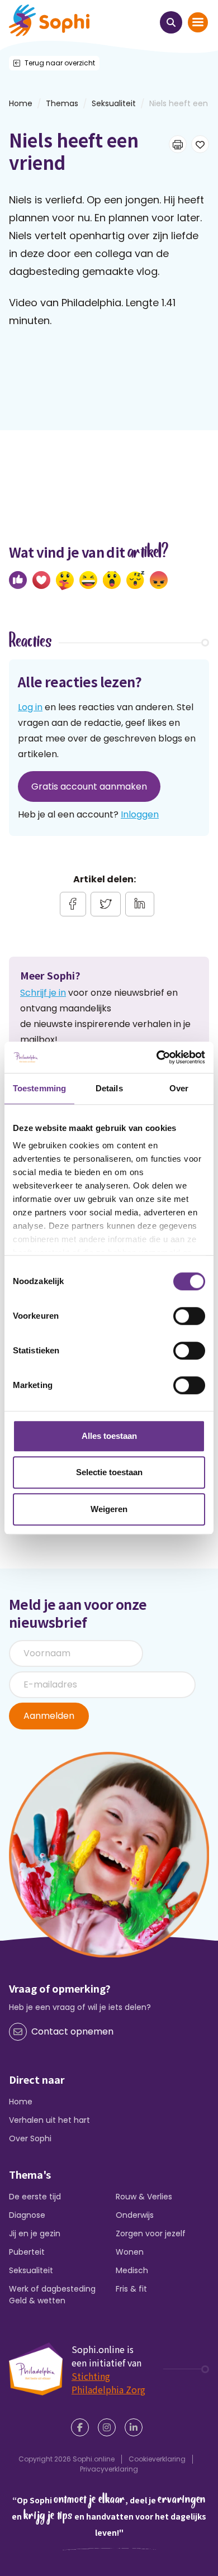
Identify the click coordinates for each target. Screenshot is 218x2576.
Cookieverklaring (157, 2459)
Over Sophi (30, 2138)
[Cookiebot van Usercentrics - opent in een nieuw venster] (157, 1057)
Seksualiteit (114, 103)
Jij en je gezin (35, 2233)
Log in (30, 707)
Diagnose (27, 2215)
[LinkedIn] (136, 2427)
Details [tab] (109, 1088)
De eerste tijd (35, 2197)
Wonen (130, 2252)
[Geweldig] (65, 581)
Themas (62, 103)
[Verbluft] (112, 580)
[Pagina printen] (178, 144)
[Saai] (135, 580)
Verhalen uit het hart (49, 2120)
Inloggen (140, 814)
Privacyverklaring (109, 2469)
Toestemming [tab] (39, 1088)
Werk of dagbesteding (52, 2289)
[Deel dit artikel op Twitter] (106, 904)
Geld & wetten (37, 2301)
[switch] (189, 1316)
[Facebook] (82, 2427)
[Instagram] (109, 2427)
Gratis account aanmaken (89, 786)
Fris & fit (131, 2289)
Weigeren (109, 1509)
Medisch (132, 2270)
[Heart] (41, 580)
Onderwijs (135, 2215)
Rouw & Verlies (144, 2197)
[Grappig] (88, 580)
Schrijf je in (43, 993)
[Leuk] (18, 580)
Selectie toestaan (109, 1472)
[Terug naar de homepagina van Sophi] (49, 20)
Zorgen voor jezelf (151, 2233)
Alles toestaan (109, 1436)
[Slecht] (159, 580)
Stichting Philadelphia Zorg (108, 2383)
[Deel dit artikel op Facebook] (73, 904)
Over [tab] (179, 1088)
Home (21, 2102)
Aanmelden (49, 1716)
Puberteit (27, 2252)
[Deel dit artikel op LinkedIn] (140, 904)
